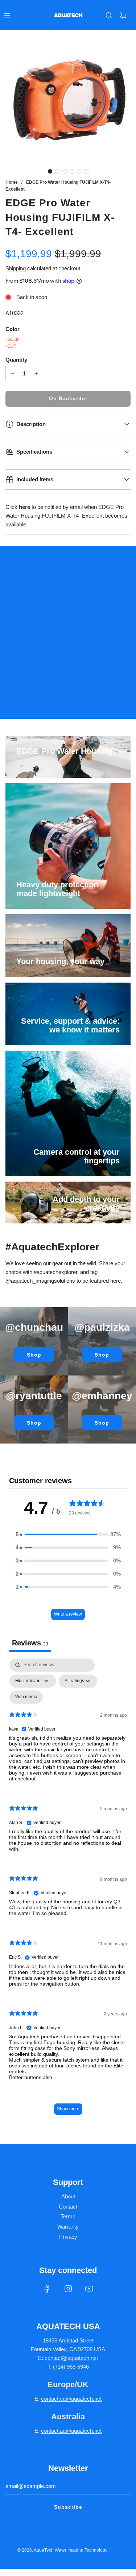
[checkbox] (26, 1697)
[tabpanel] (68, 1890)
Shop (34, 1355)
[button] (50, 171)
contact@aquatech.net (71, 2358)
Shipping (16, 268)
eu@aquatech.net (81, 2399)
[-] (12, 374)
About (68, 2196)
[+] (36, 374)
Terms (68, 2216)
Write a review (68, 1614)
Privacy (68, 2237)
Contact (68, 2207)
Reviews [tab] (30, 1643)
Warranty (68, 2227)
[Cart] (123, 15)
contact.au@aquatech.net (71, 2431)
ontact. (52, 2399)
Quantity (16, 360)
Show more (68, 2109)
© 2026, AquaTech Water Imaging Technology (62, 2550)
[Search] (109, 15)
